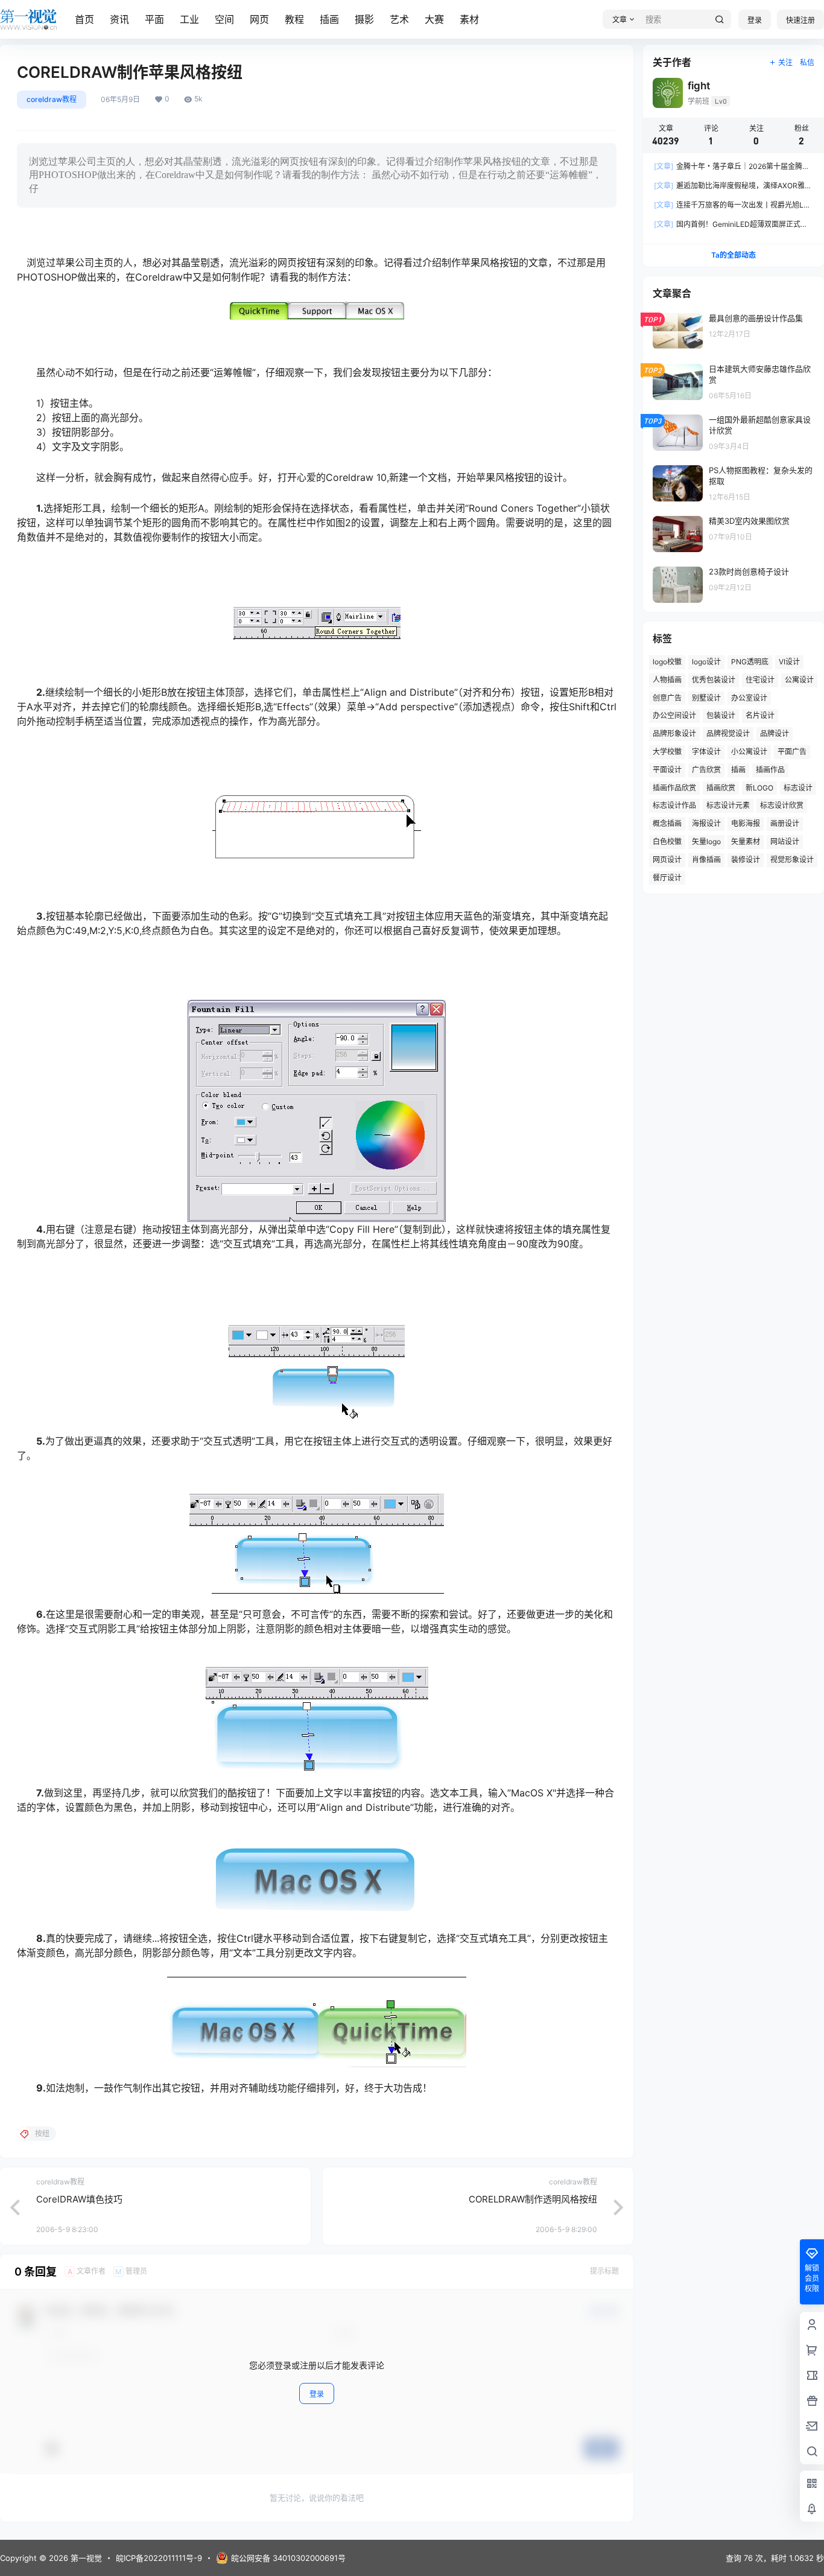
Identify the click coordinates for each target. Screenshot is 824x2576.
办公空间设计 (674, 715)
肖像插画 (706, 860)
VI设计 (789, 662)
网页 (259, 19)
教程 (294, 19)
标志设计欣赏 (782, 805)
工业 (189, 19)
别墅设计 (706, 698)
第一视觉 (85, 2558)
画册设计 (785, 823)
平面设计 (667, 770)
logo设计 (706, 662)
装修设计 (746, 860)
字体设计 (706, 752)
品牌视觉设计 (728, 733)
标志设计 (798, 788)
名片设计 (760, 715)
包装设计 (721, 715)
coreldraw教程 (52, 99)
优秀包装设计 (714, 680)
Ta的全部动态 (734, 255)
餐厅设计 (667, 878)
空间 (224, 19)
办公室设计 (749, 698)
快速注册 (800, 20)
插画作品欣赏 (674, 788)
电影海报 (746, 823)
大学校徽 (667, 752)
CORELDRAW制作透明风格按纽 (533, 2199)
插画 (329, 19)
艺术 (399, 19)
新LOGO (759, 788)
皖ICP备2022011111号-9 (159, 2558)
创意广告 (667, 698)
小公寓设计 (749, 752)
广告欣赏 (706, 770)
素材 (469, 19)
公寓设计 (799, 680)
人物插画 (667, 680)
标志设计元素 (728, 805)
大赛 (434, 19)
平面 (154, 19)
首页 (84, 19)
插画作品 (770, 770)
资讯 (119, 19)
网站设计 (785, 841)
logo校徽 (667, 662)
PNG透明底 (750, 662)
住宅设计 (760, 680)
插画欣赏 (721, 788)
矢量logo (706, 841)
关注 (785, 62)
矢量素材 (746, 841)
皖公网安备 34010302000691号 (288, 2558)
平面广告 (792, 752)
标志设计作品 (674, 805)
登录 (755, 20)
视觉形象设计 (792, 860)
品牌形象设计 (674, 733)
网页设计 (667, 860)
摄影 (364, 19)
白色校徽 (667, 841)
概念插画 (667, 823)
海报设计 (706, 823)
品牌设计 (775, 733)
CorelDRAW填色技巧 (79, 2199)
